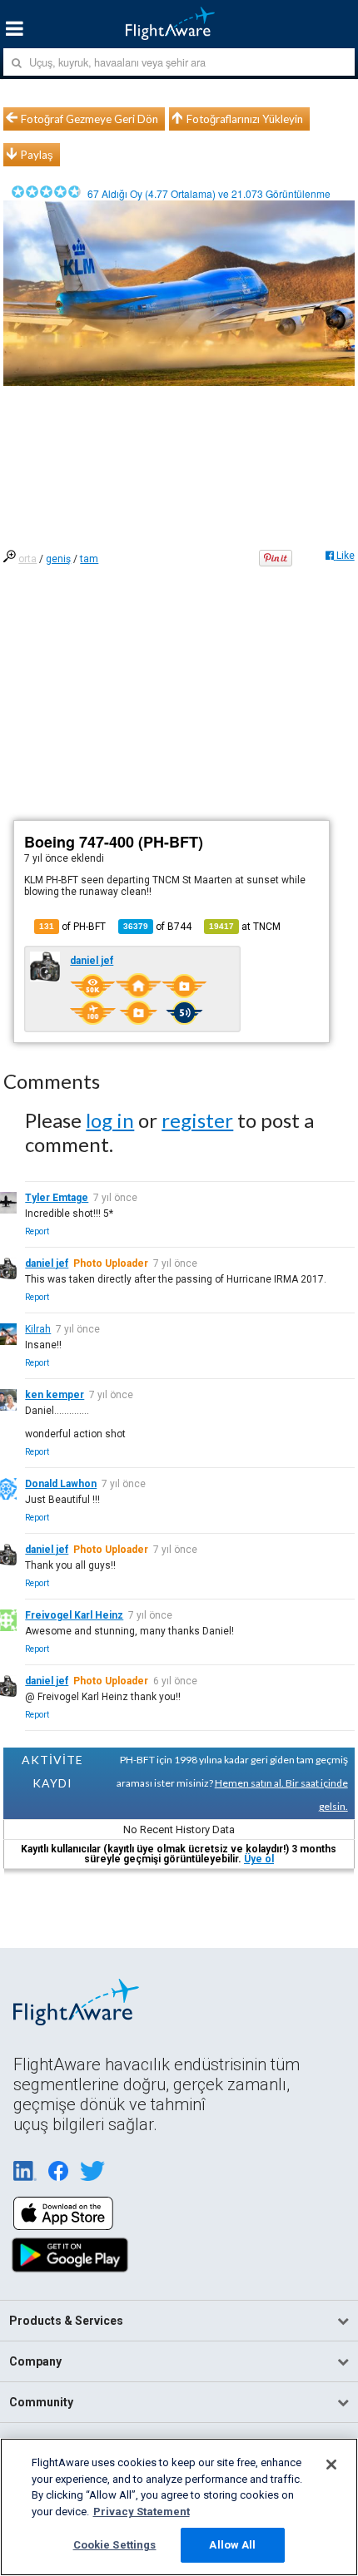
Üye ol (259, 1859)
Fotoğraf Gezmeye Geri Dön (89, 119)
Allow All (232, 2545)
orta (27, 559)
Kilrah (38, 1329)
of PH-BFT (72, 927)
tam (89, 559)
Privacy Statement (142, 2512)
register (197, 1120)
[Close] (331, 2465)
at (245, 927)
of (157, 927)
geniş (58, 559)
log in (110, 1120)
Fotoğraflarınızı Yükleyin (245, 119)
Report (37, 1231)
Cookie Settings (115, 2545)
